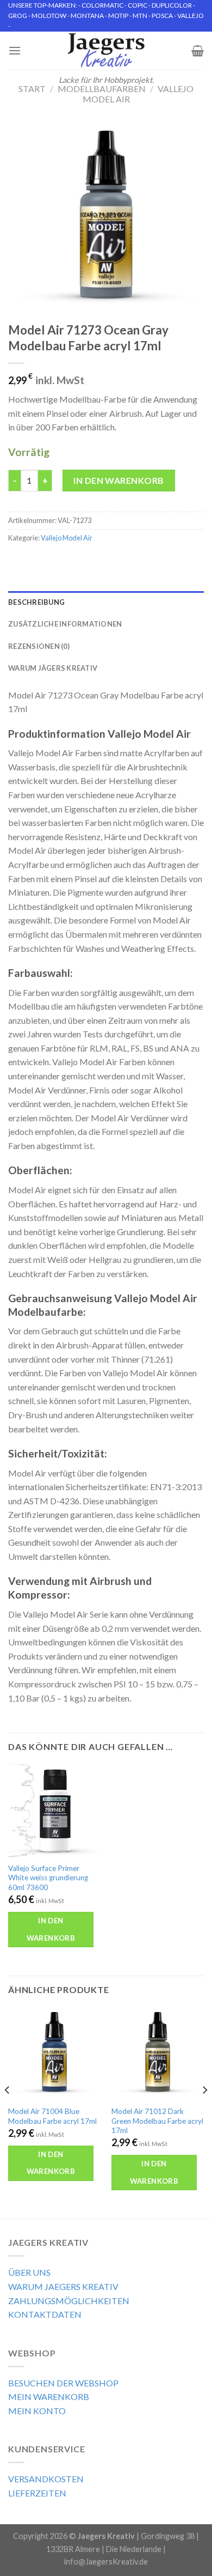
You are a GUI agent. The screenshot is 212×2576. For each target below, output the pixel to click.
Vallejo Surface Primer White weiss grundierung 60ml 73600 (48, 1878)
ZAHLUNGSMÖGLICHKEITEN (69, 2301)
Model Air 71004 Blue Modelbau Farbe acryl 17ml (52, 2116)
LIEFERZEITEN (37, 2493)
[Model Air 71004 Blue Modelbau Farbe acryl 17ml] (54, 2053)
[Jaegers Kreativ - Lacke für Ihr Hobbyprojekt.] (106, 51)
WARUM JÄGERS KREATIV (53, 668)
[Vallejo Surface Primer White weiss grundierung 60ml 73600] (54, 1811)
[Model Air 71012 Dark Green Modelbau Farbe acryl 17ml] (158, 2053)
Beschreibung (36, 602)
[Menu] (15, 50)
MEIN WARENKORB (49, 2396)
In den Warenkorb (119, 480)
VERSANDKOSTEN (46, 2479)
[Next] (204, 2112)
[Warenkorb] (198, 51)
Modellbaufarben (102, 89)
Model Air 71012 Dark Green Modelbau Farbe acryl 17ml (157, 2121)
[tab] (106, 602)
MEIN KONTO (37, 2411)
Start (32, 89)
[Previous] (8, 2112)
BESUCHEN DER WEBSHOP (63, 2383)
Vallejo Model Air (67, 538)
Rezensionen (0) (39, 646)
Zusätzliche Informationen (65, 624)
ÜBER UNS (29, 2272)
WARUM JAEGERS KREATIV (63, 2286)
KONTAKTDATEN (45, 2314)
